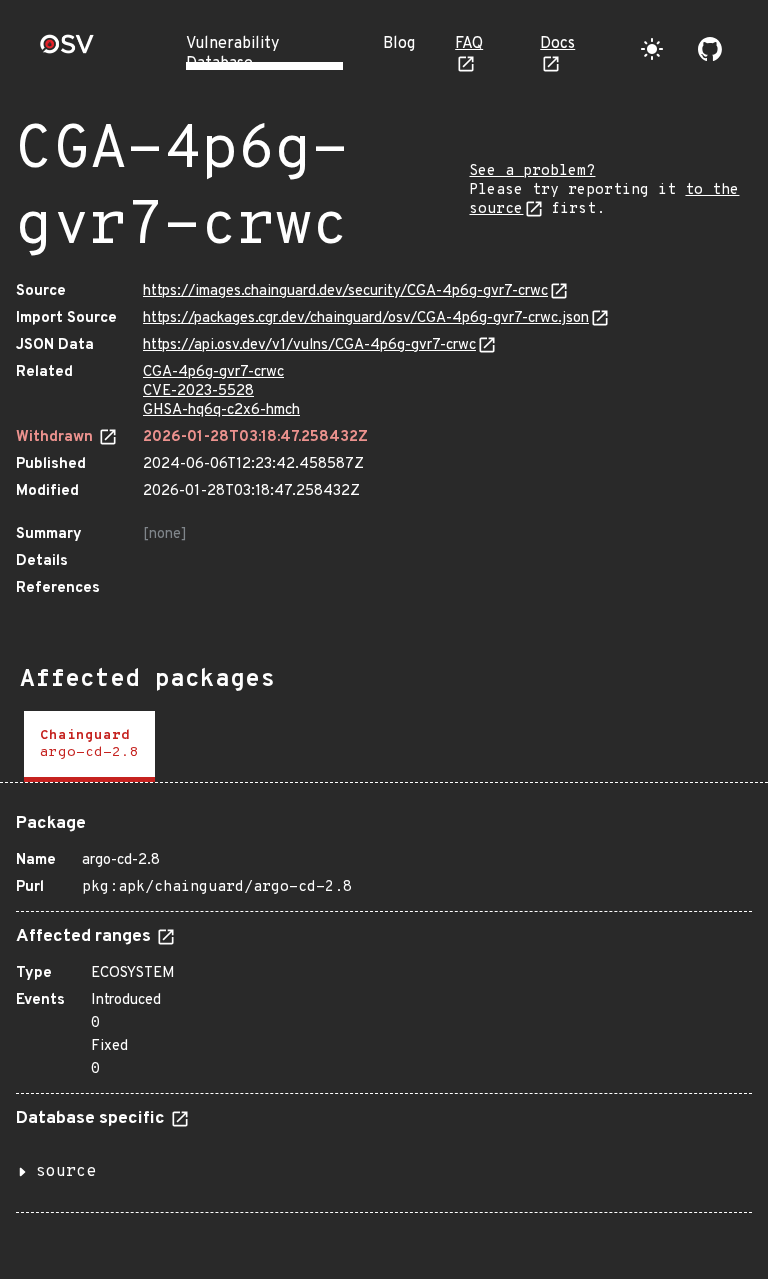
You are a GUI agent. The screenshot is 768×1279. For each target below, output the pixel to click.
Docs (557, 44)
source (66, 1172)
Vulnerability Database (232, 54)
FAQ (469, 44)
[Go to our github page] (710, 49)
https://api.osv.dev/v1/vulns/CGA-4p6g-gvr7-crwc (309, 345)
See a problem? (532, 171)
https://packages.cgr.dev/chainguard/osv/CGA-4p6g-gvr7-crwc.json (366, 318)
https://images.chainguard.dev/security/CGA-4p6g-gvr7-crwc (345, 291)
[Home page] (67, 50)
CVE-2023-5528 (198, 391)
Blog (399, 44)
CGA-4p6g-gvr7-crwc (213, 372)
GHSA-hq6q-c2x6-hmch (221, 410)
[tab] (89, 746)
